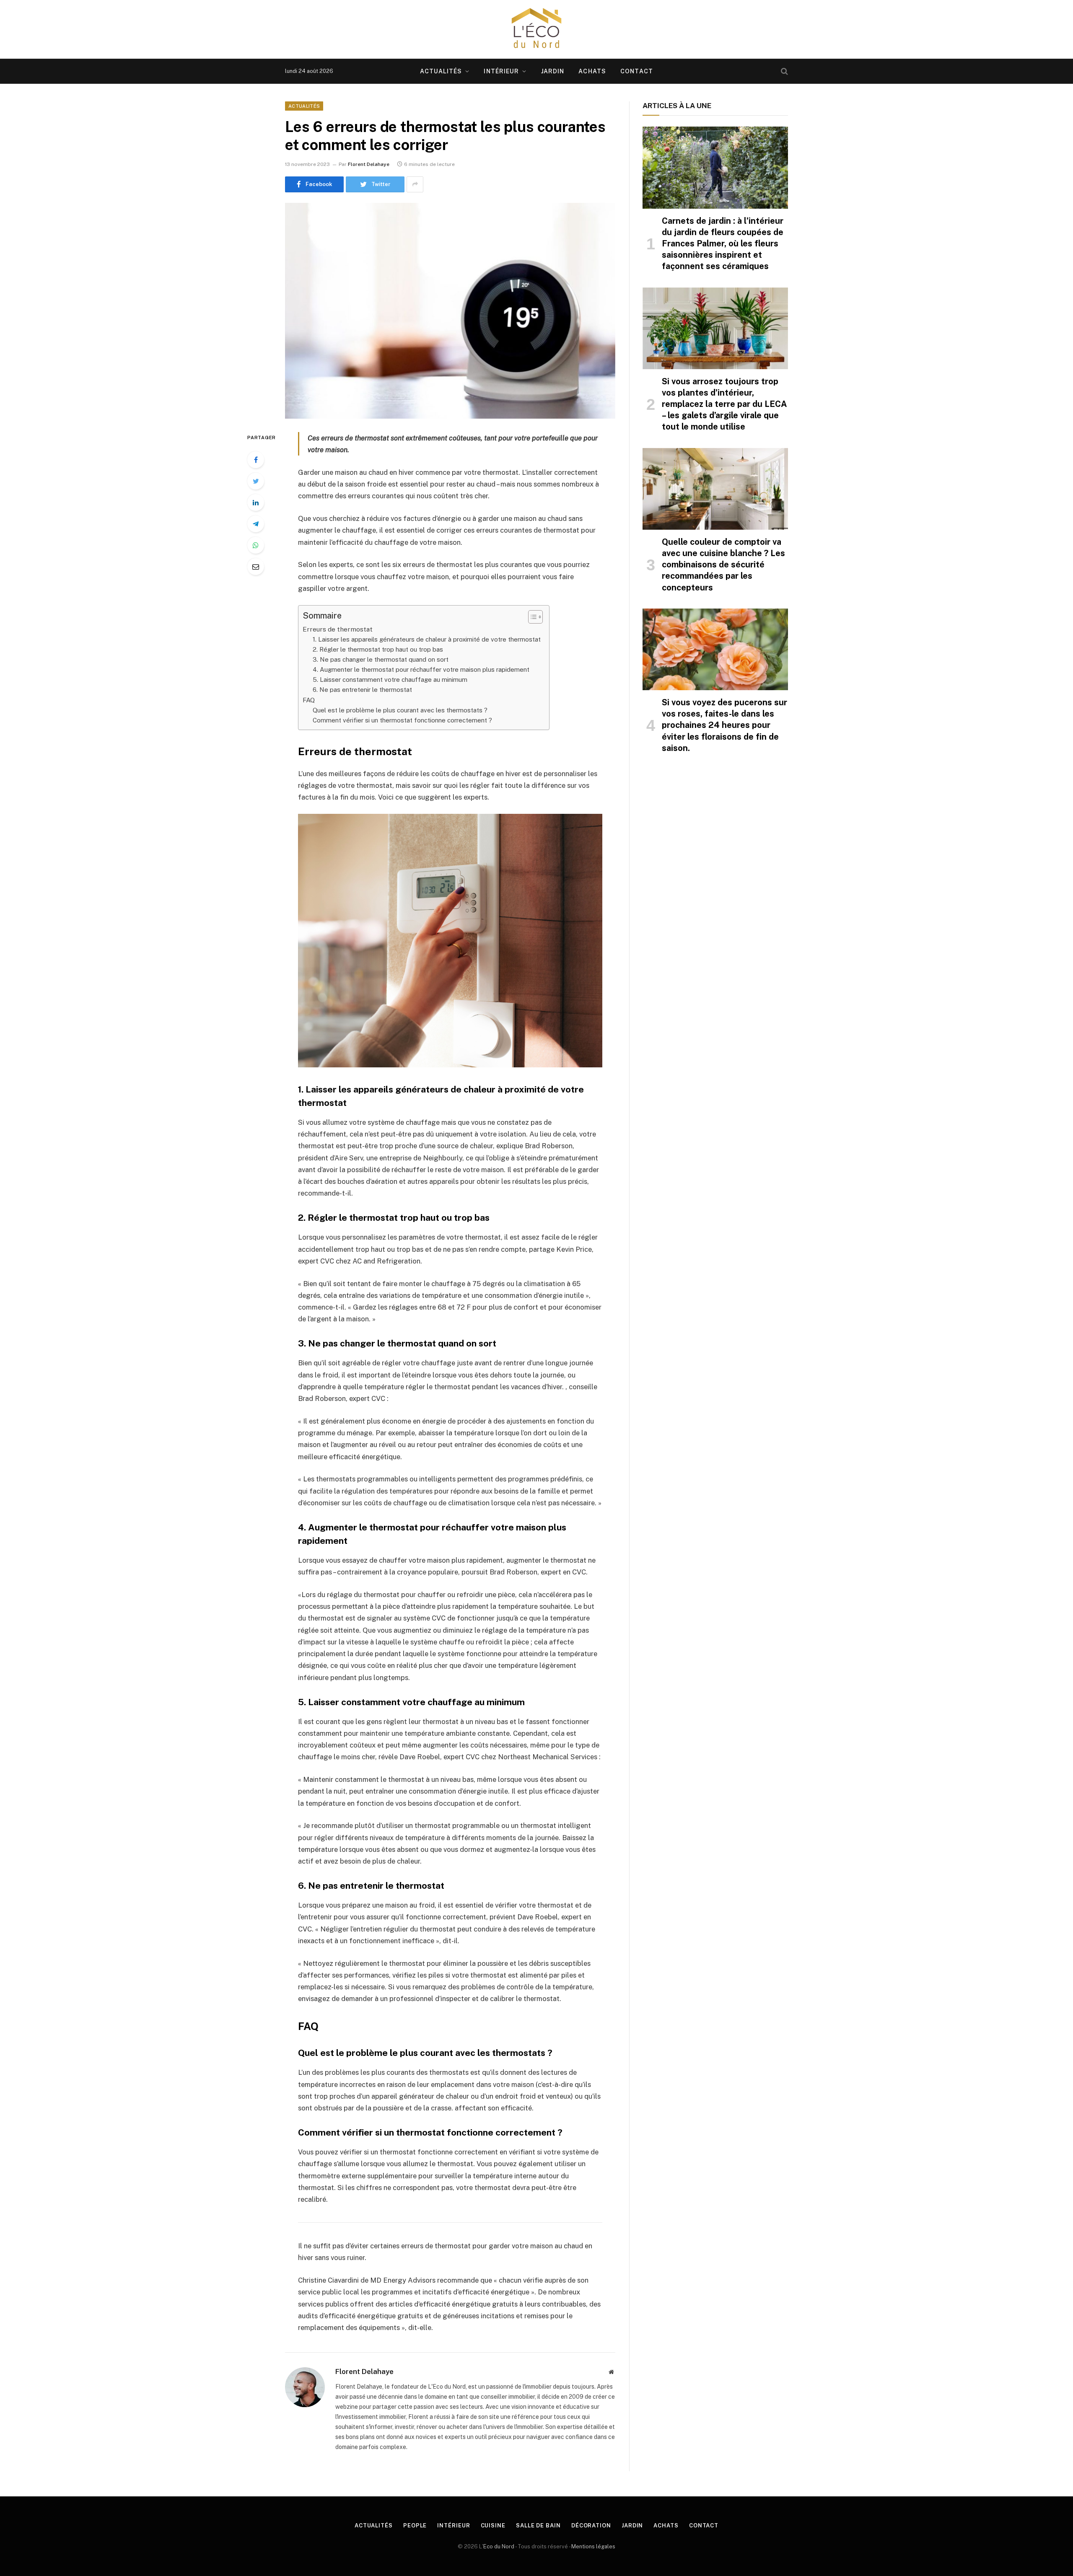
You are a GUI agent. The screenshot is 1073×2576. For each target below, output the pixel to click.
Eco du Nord (499, 2546)
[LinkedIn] (256, 502)
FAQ (309, 700)
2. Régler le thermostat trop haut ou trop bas (378, 649)
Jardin (553, 71)
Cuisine (493, 2526)
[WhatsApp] (256, 545)
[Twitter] (256, 481)
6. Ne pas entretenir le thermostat (362, 690)
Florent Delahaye (369, 164)
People (415, 2526)
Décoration (591, 2526)
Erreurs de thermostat (338, 629)
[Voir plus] (415, 184)
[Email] (256, 567)
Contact (637, 71)
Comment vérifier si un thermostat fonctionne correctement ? (402, 720)
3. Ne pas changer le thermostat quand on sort (381, 659)
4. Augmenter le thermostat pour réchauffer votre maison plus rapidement (421, 669)
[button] (531, 617)
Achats (592, 71)
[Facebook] (256, 460)
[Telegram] (256, 524)
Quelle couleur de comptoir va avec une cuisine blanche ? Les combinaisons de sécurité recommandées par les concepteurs (723, 565)
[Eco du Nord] (536, 29)
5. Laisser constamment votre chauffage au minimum (390, 680)
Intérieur (501, 71)
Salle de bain (538, 2526)
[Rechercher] (784, 71)
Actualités (441, 71)
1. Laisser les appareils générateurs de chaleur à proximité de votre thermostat (427, 639)
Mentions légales (593, 2546)
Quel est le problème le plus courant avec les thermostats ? (400, 710)
